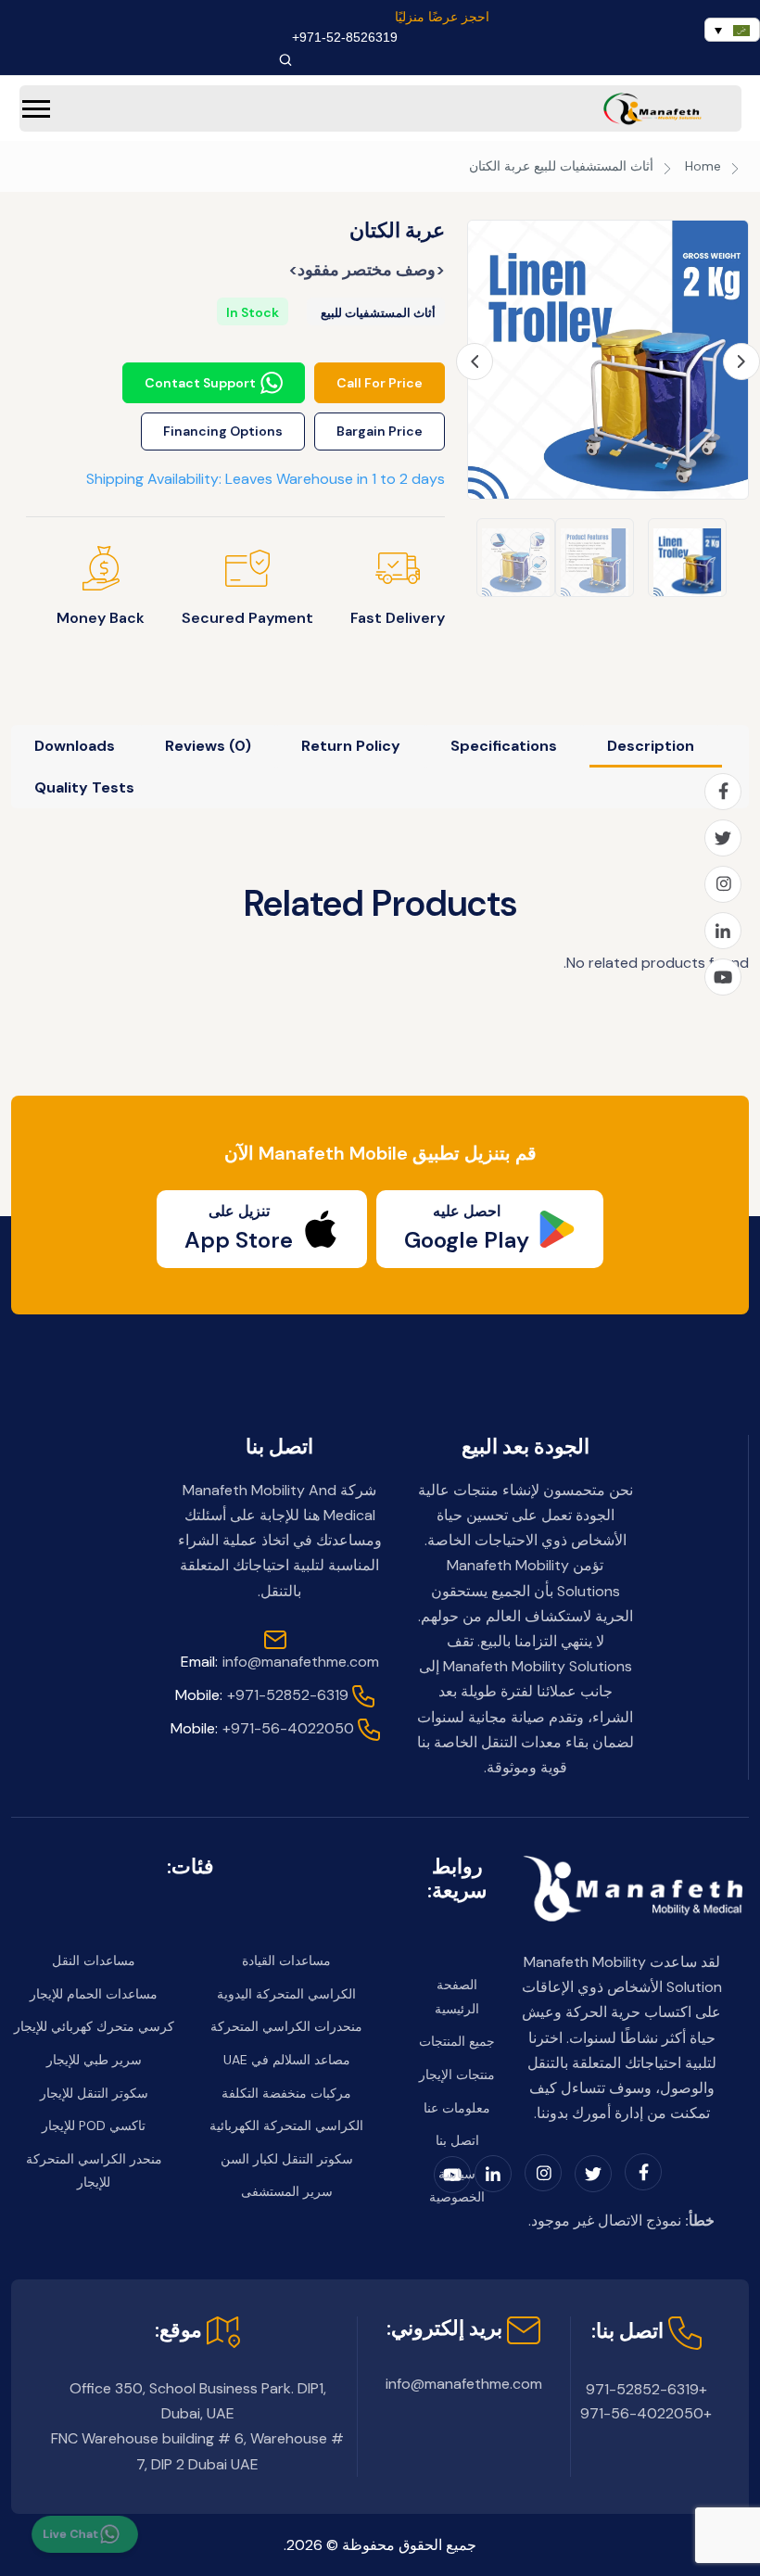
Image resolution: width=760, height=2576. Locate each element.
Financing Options (223, 431)
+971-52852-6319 (262, 1695)
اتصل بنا (457, 2140)
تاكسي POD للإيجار (94, 2126)
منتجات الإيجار (457, 2075)
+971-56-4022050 (262, 1728)
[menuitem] (732, 30)
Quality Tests (84, 787)
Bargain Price (380, 431)
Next (741, 361)
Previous (475, 361)
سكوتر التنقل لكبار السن (287, 2159)
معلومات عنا (457, 2108)
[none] (732, 30)
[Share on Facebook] (723, 792)
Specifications (504, 746)
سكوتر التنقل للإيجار (94, 2093)
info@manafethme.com (280, 1662)
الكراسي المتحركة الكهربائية (286, 2126)
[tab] (651, 746)
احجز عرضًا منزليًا (442, 17)
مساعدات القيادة (286, 1961)
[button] (36, 109)
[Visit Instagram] (723, 884)
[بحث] (285, 60)
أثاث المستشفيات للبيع (594, 166)
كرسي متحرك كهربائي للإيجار (94, 2026)
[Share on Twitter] (723, 838)
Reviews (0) (208, 746)
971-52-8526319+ (345, 37)
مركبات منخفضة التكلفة (286, 2093)
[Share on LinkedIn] (723, 931)
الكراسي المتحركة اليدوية (286, 1994)
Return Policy (351, 746)
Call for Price (380, 383)
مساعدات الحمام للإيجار (94, 1994)
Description (651, 746)
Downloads (75, 746)
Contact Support (200, 383)
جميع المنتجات (457, 2041)
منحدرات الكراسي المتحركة (286, 2026)
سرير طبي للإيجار (94, 2060)
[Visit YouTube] (723, 977)
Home (703, 166)
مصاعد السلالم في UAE (287, 2060)
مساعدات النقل (94, 1961)
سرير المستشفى (287, 2191)
